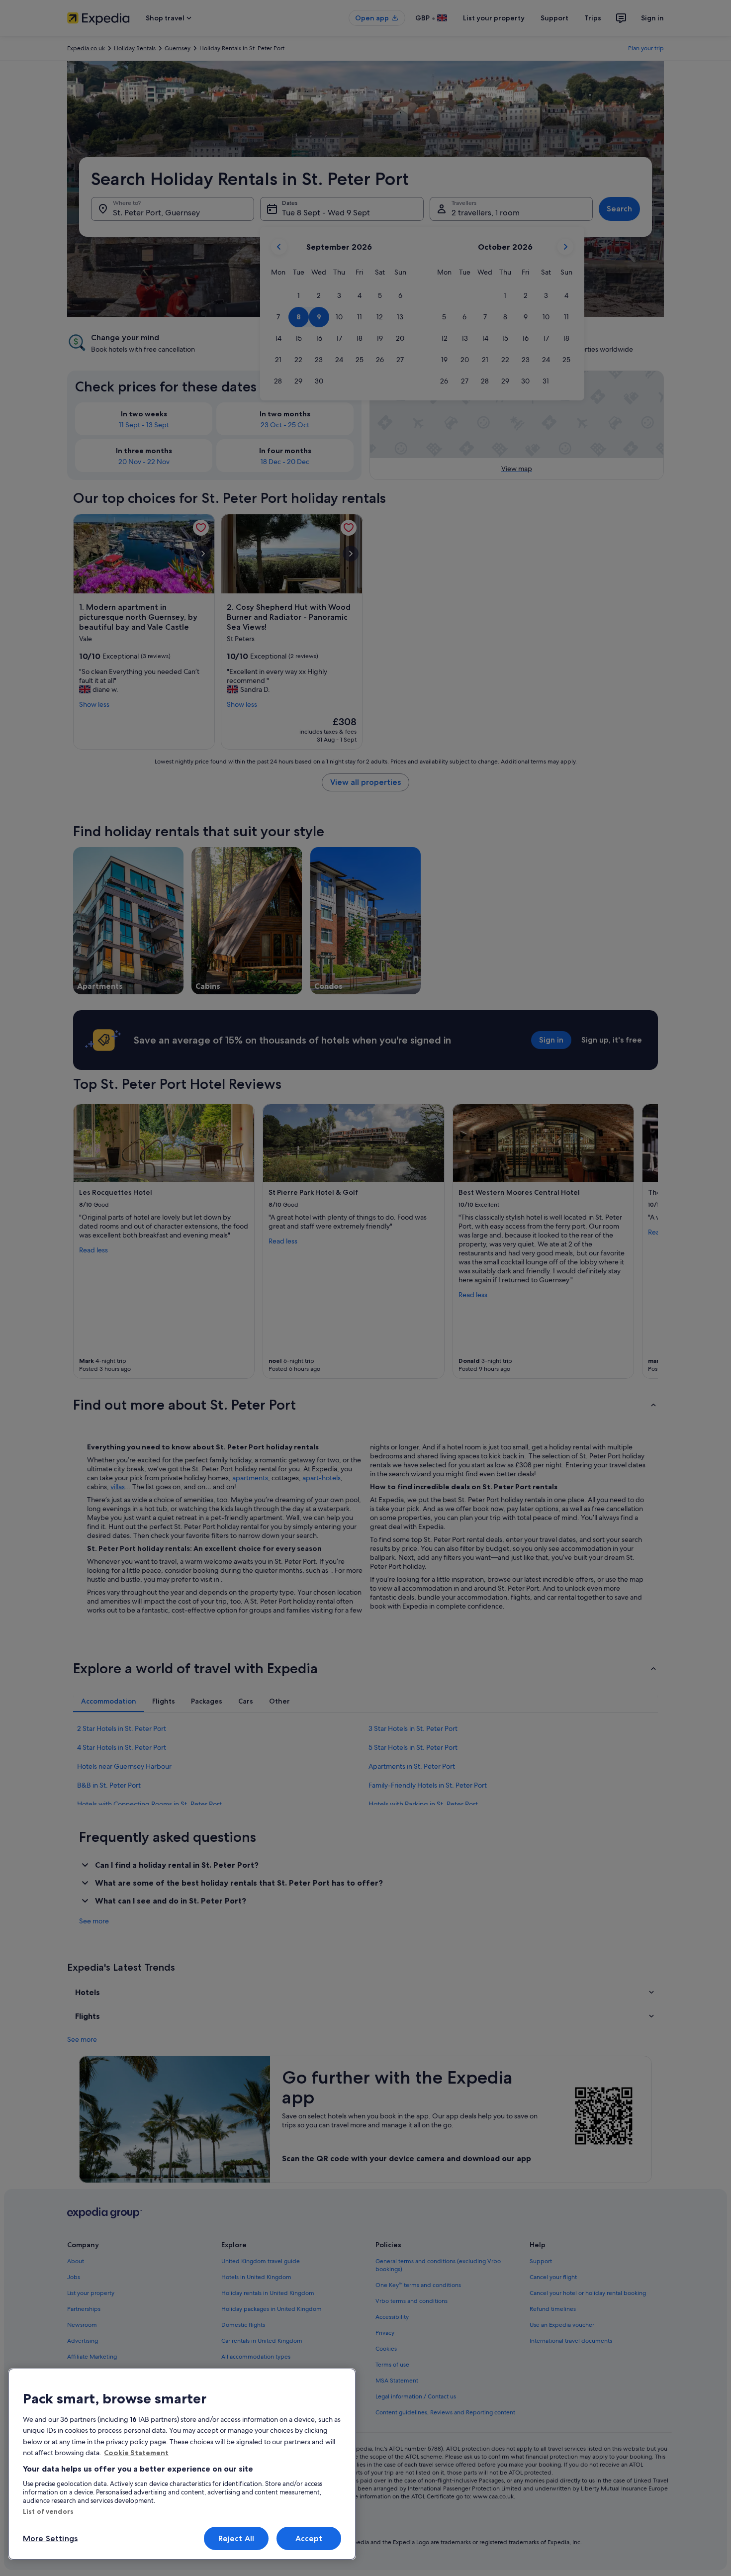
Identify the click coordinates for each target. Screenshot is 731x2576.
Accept (309, 2538)
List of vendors (48, 2511)
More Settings (50, 2538)
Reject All (236, 2538)
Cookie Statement (136, 2453)
